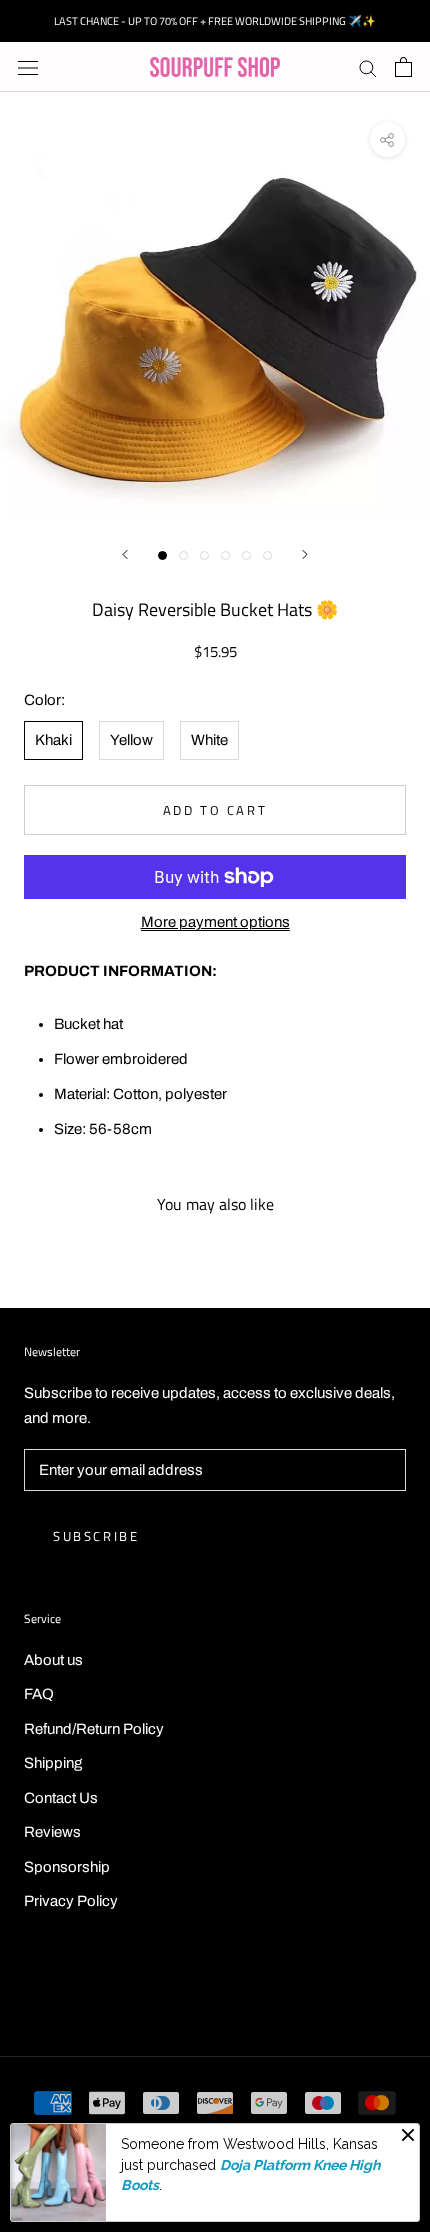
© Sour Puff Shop (215, 1991)
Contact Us (61, 1798)
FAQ (39, 1694)
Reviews (52, 1832)
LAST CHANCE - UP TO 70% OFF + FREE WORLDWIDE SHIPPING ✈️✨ (215, 21)
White (209, 740)
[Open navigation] (28, 67)
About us (53, 1660)
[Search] (368, 67)
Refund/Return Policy (94, 1729)
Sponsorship (67, 1867)
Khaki (53, 740)
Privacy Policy (71, 1901)
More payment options (215, 922)
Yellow (131, 740)
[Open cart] (403, 67)
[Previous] (125, 554)
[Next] (305, 554)
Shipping (53, 1763)
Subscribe (96, 1536)
